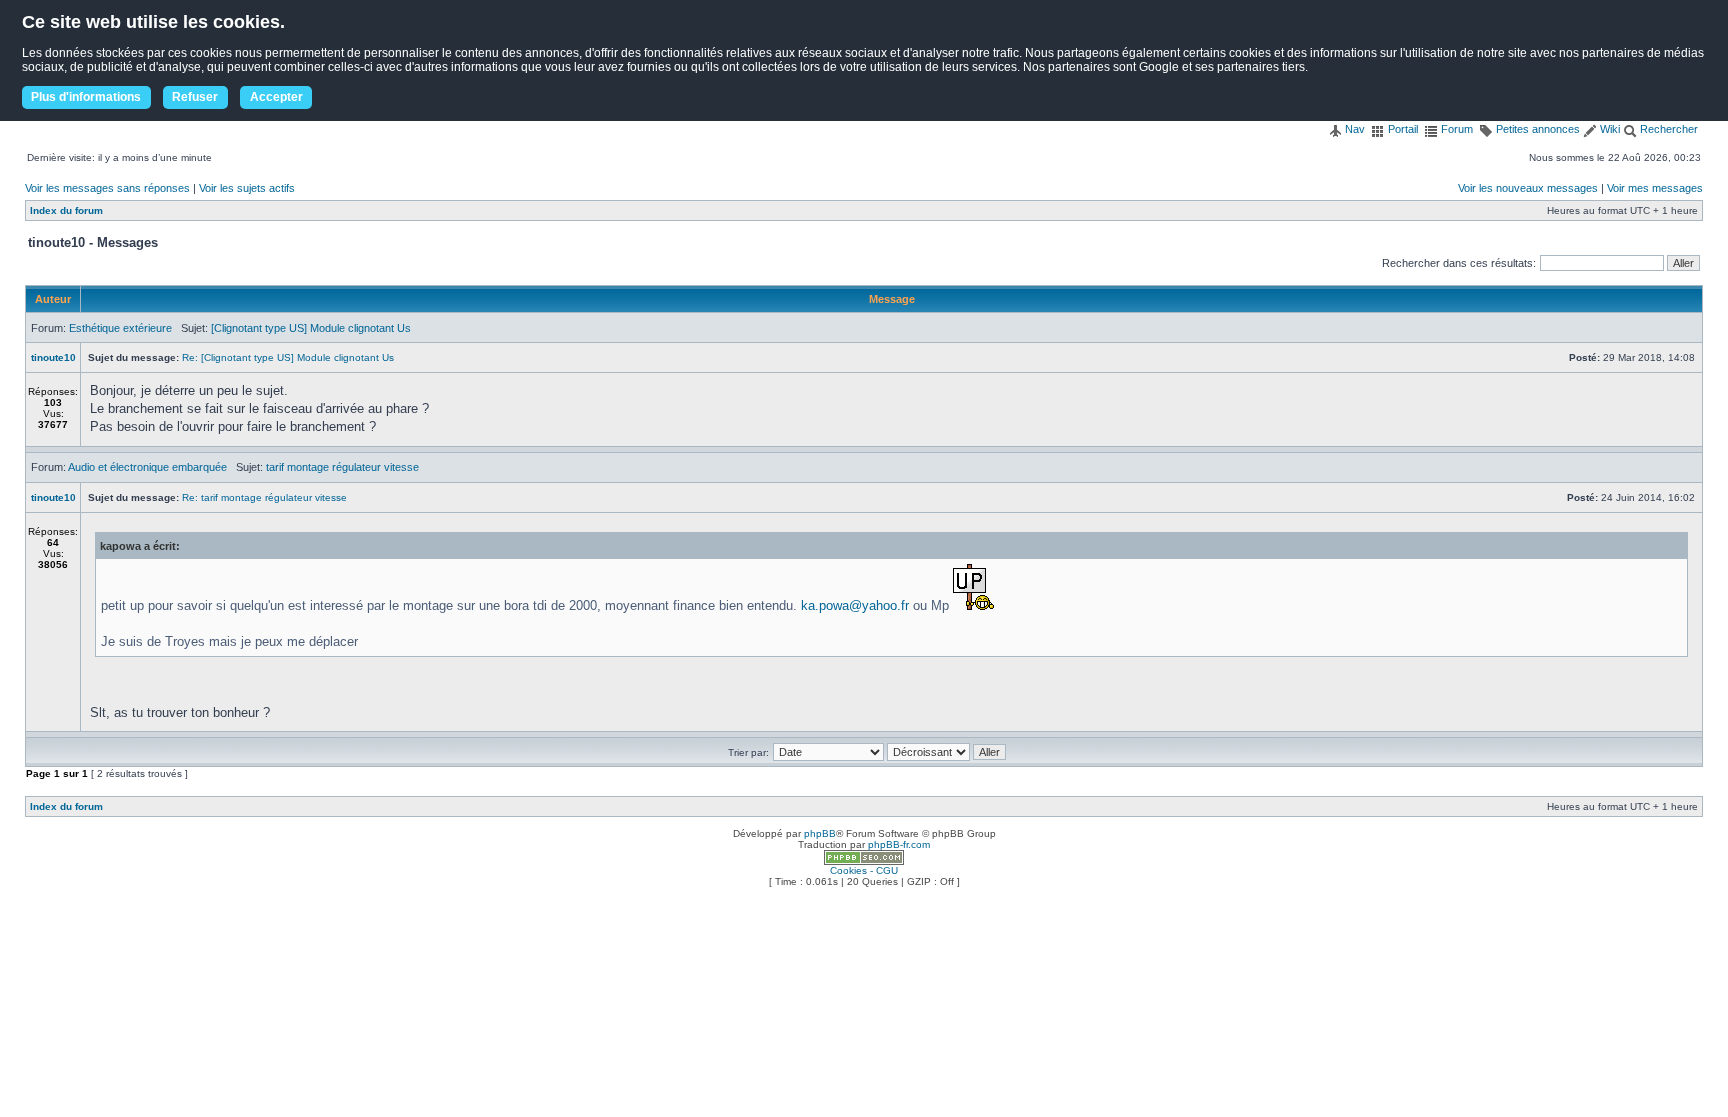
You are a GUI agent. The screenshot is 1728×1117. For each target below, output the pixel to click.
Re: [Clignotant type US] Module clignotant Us (288, 357)
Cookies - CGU (864, 870)
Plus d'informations (86, 97)
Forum (1455, 129)
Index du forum (66, 210)
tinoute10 (53, 357)
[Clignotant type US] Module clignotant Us (311, 328)
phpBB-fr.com (899, 844)
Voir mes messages (1655, 188)
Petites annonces (1536, 129)
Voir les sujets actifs (247, 188)
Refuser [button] (195, 97)
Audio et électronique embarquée (147, 467)
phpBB (820, 833)
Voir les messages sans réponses (107, 188)
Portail (1401, 129)
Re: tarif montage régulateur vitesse (264, 497)
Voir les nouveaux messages (1528, 188)
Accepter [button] (276, 97)
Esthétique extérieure (120, 328)
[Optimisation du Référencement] (864, 861)
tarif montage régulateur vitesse (342, 467)
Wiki (1608, 129)
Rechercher (1667, 129)
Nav (1353, 129)
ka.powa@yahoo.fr (855, 605)
